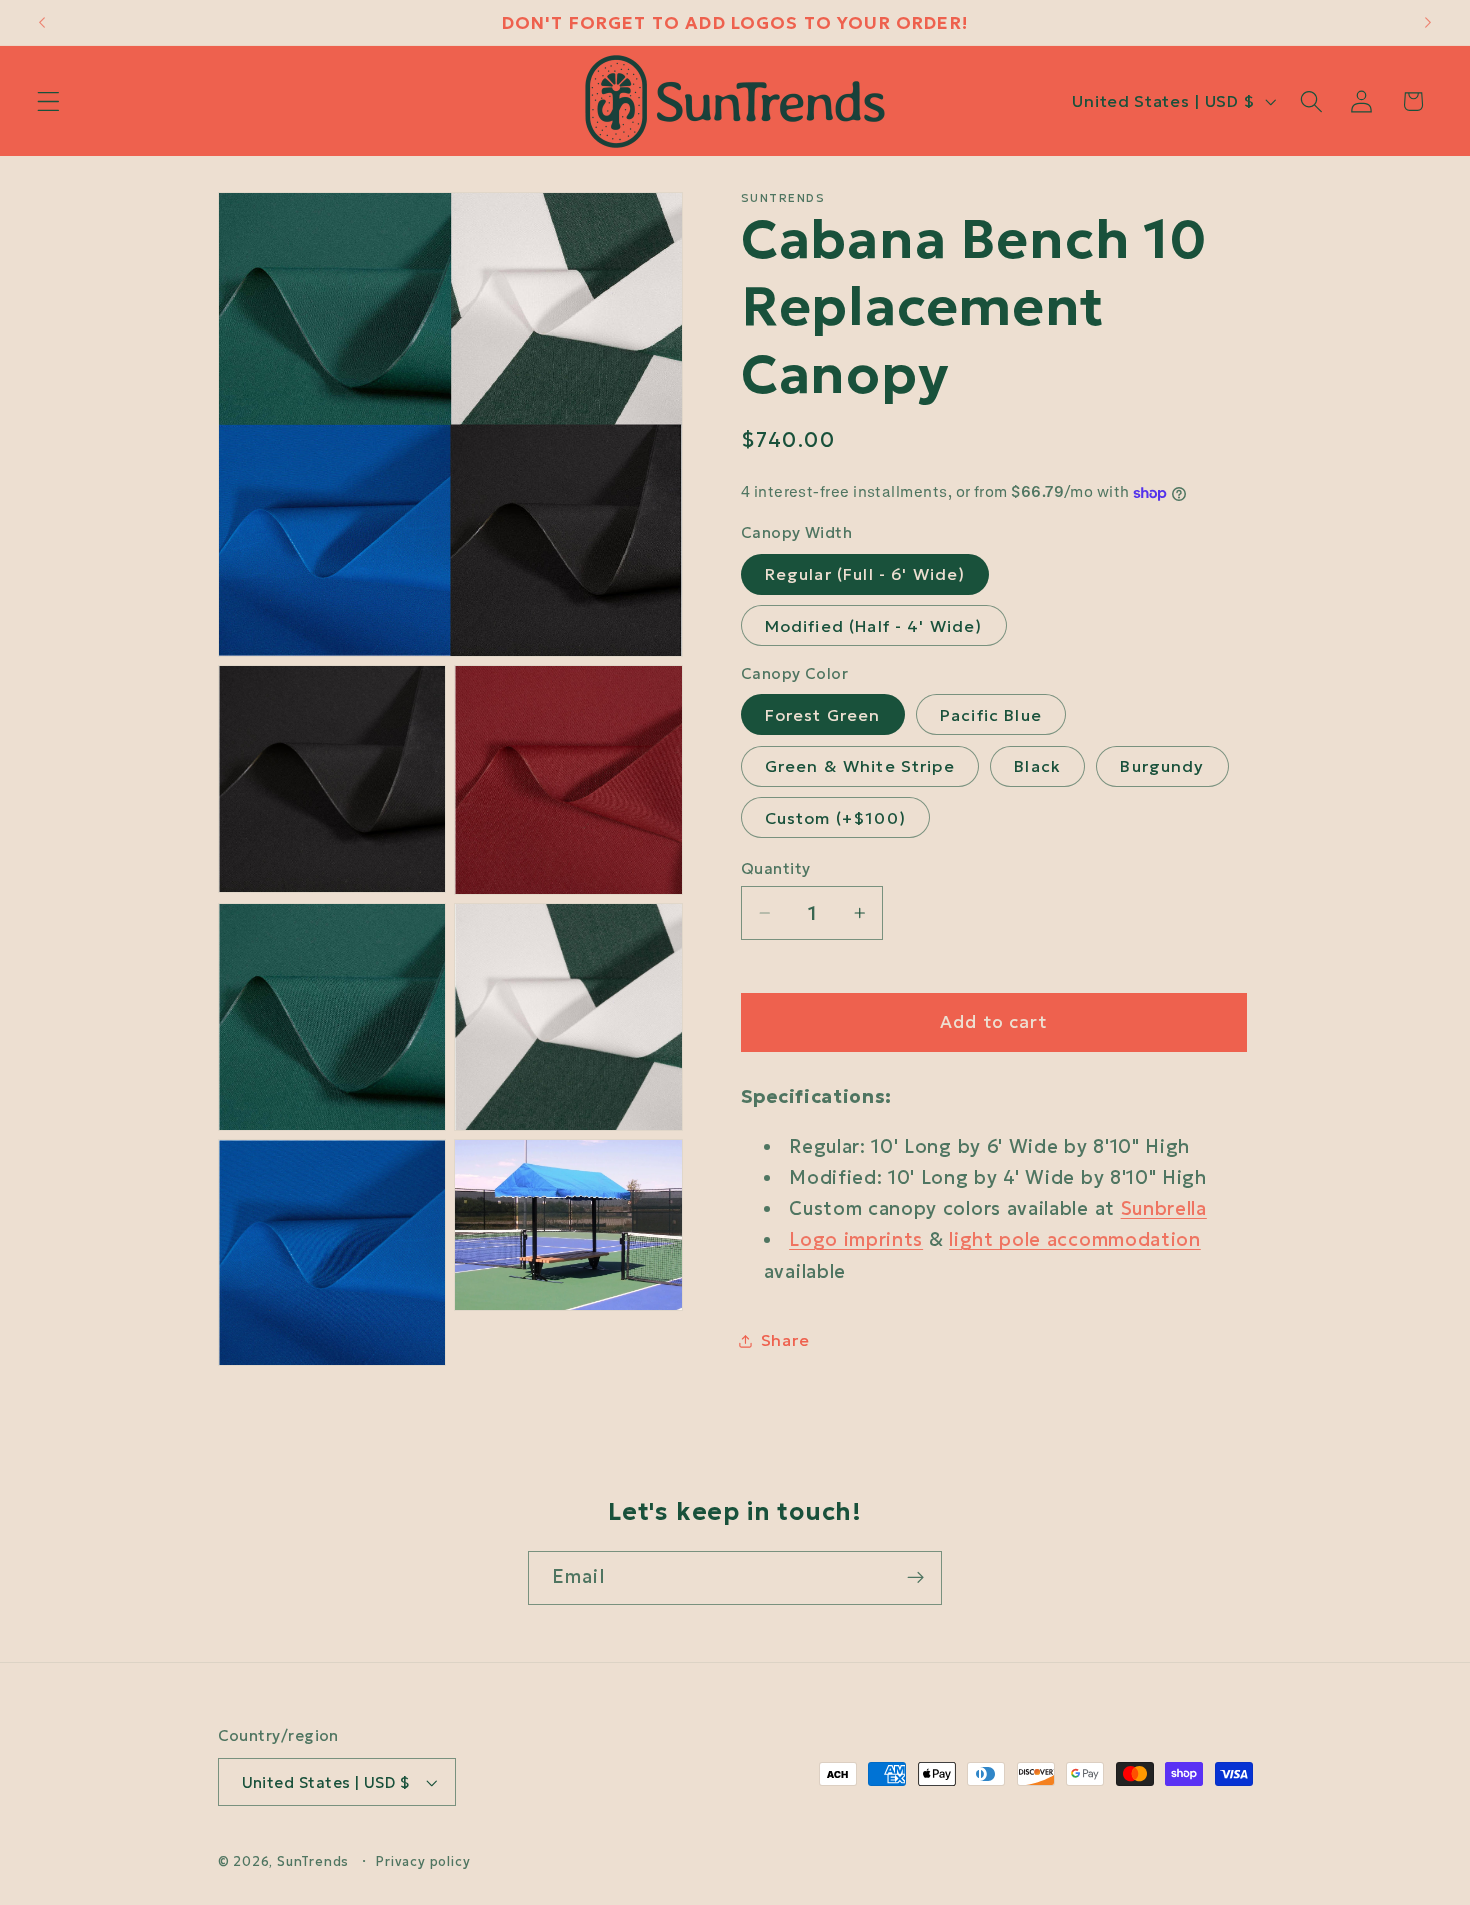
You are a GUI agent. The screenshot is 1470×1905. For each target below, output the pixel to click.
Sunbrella (1164, 1208)
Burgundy (1162, 767)
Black (1037, 767)
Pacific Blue (991, 715)
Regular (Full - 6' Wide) (865, 575)
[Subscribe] (915, 1578)
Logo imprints (856, 1240)
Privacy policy (423, 1861)
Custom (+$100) (835, 818)
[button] (48, 101)
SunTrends (313, 1861)
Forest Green (823, 715)
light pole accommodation (1075, 1240)
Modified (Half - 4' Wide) (874, 626)
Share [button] (785, 1340)
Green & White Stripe (860, 767)
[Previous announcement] (42, 23)
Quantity (776, 868)
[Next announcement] (1428, 23)
